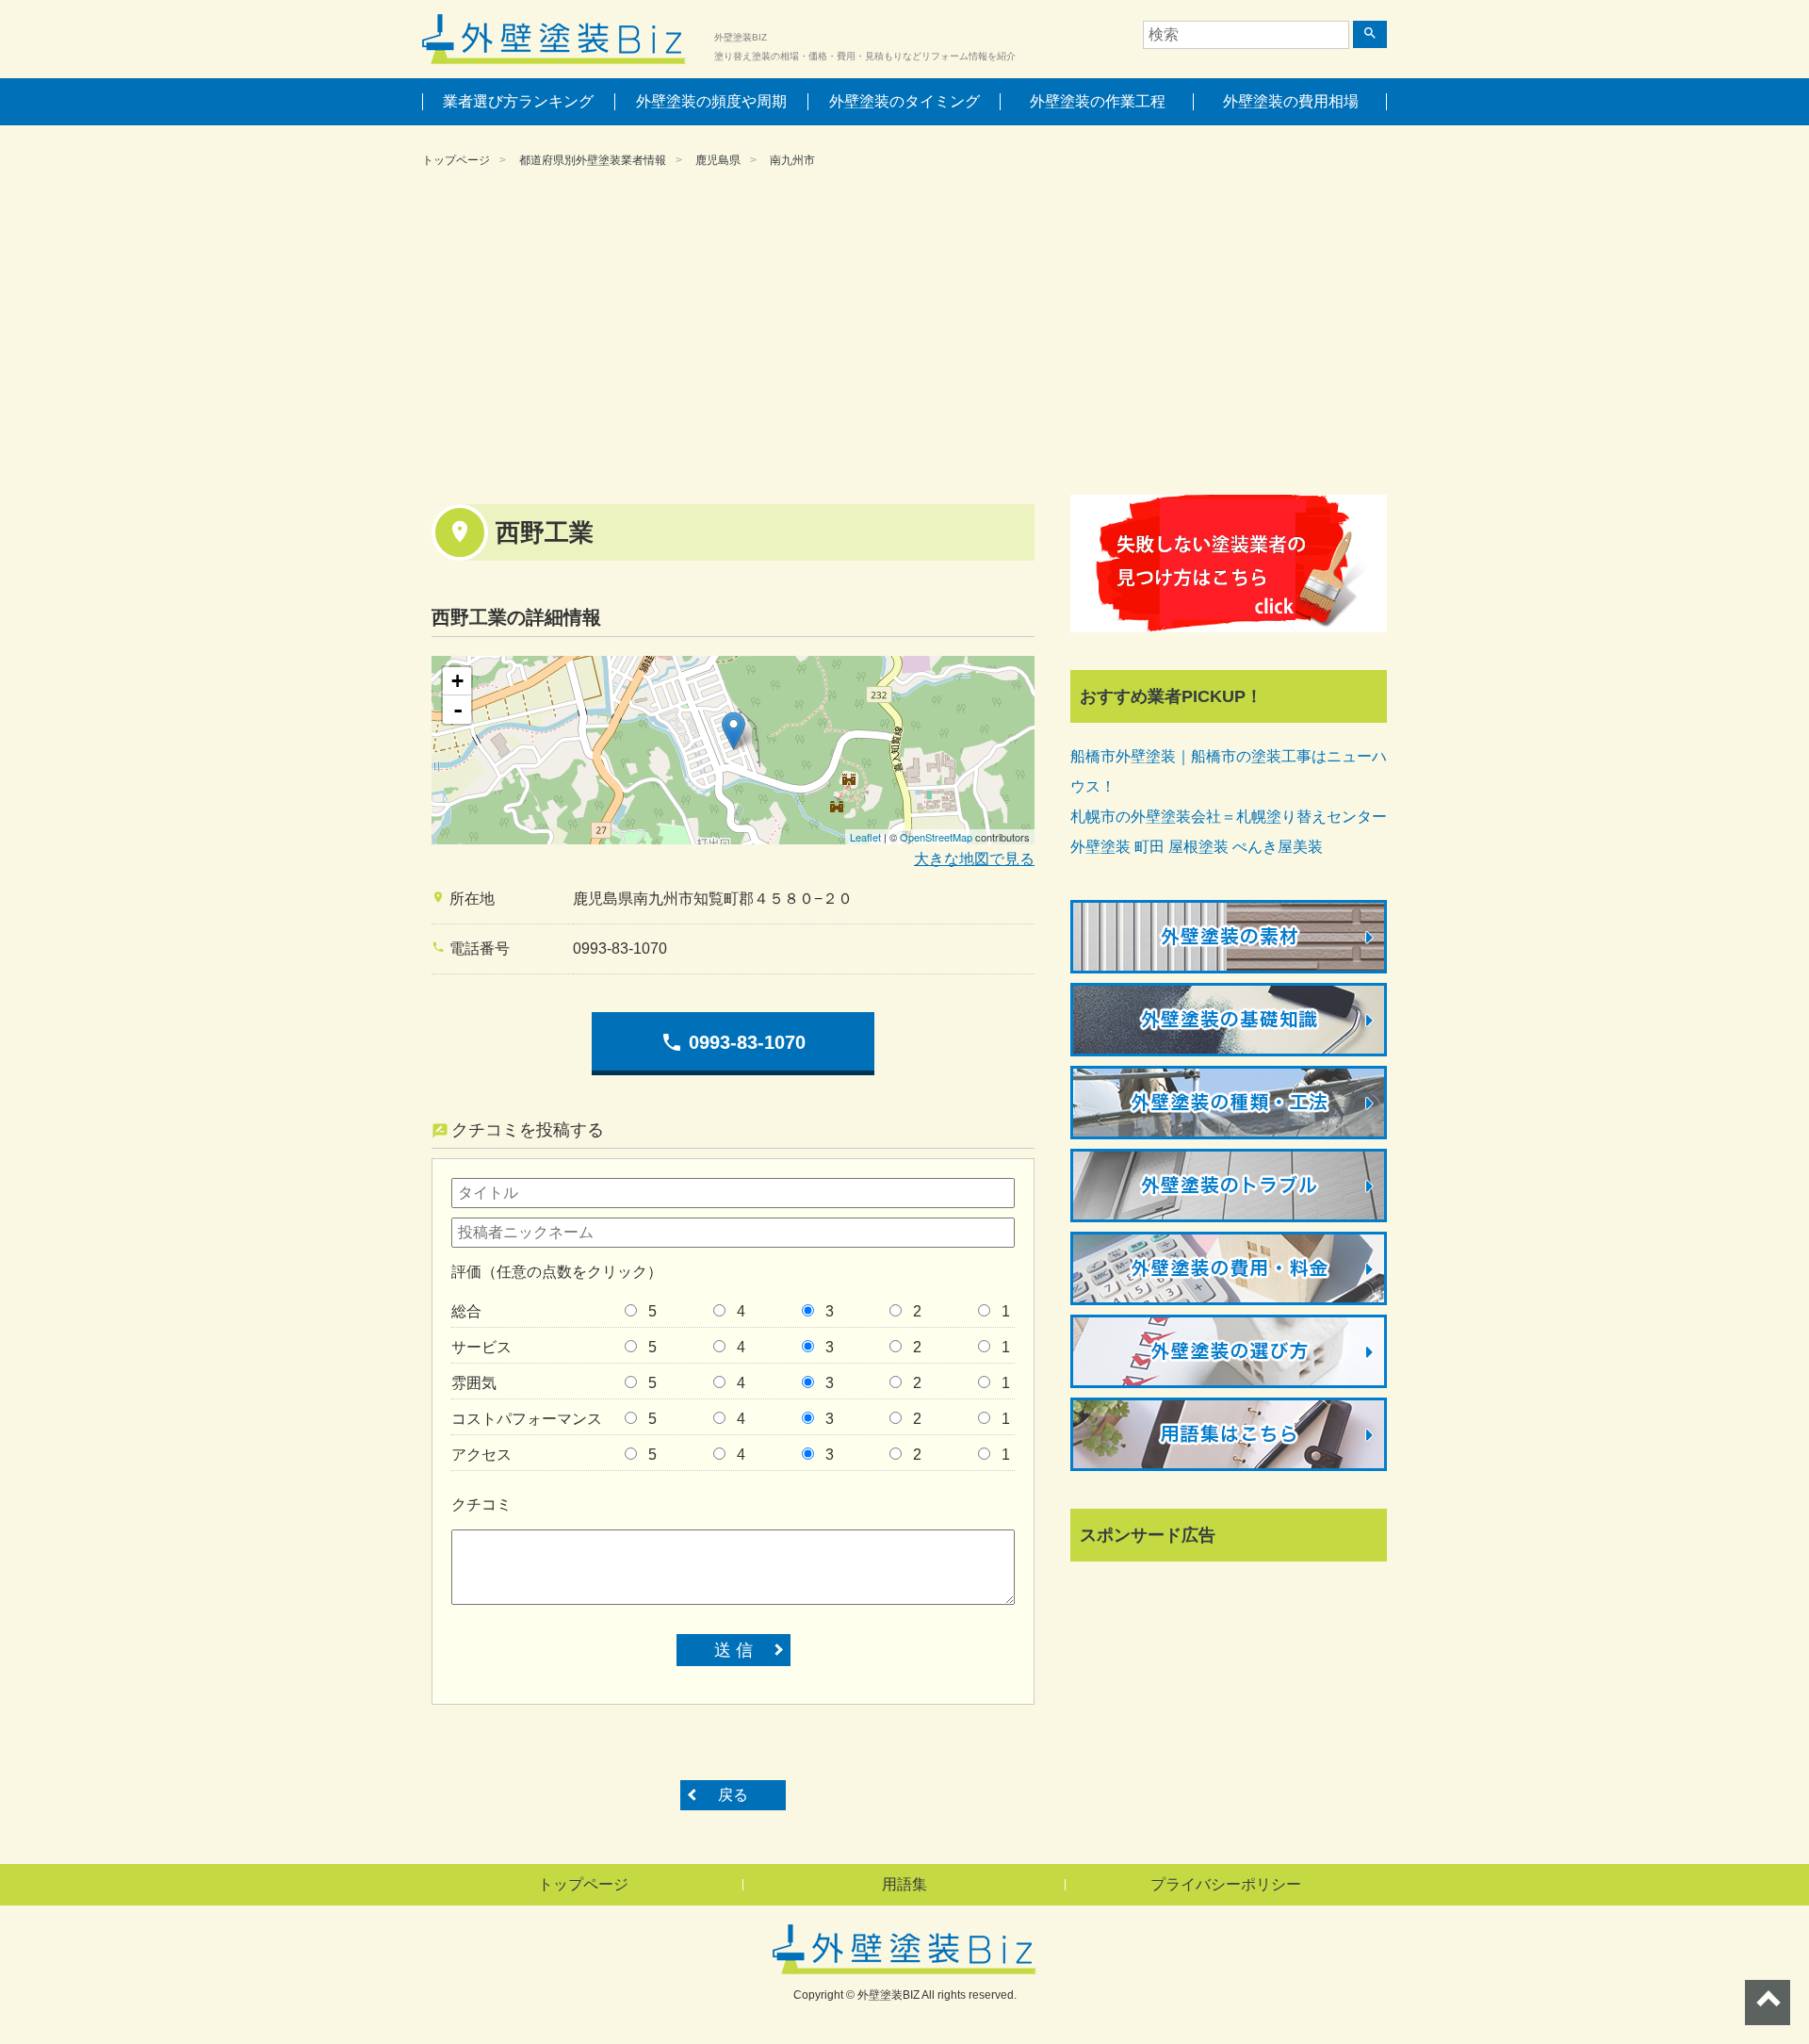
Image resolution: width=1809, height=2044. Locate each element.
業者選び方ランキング (518, 101)
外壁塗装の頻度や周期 (711, 101)
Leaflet (865, 837)
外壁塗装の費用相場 (1291, 101)
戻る (733, 1795)
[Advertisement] (904, 335)
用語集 (904, 1884)
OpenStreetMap (936, 837)
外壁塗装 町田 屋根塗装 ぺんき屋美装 (1197, 847)
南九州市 (792, 160)
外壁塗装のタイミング (904, 101)
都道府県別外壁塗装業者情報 (593, 160)
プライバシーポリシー (1226, 1884)
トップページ (456, 160)
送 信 (733, 1650)
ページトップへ (1768, 2003)
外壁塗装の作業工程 (1098, 101)
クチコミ (481, 1504)
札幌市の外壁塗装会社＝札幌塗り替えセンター (1229, 817)
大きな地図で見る (974, 859)
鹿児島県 (718, 160)
